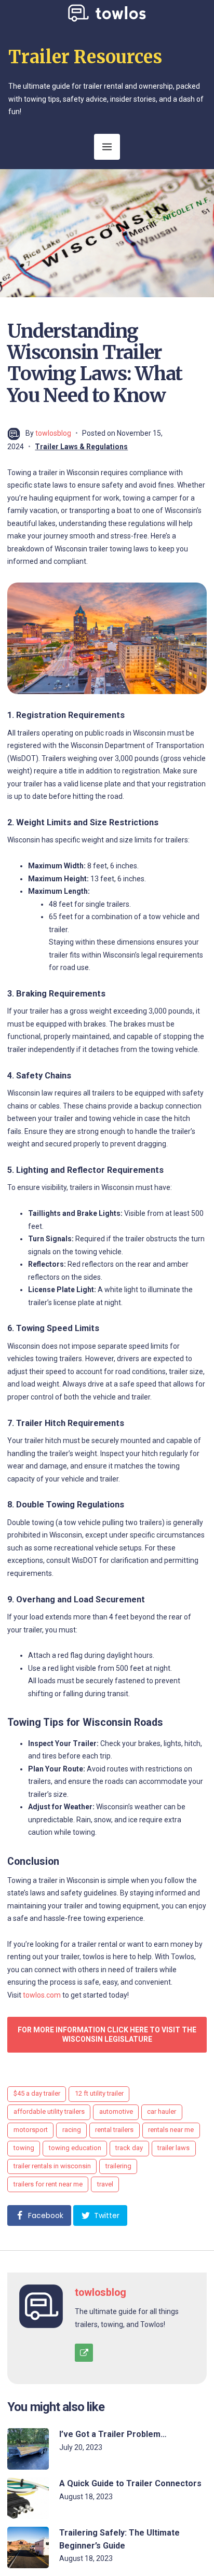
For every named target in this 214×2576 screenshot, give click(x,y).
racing (72, 2130)
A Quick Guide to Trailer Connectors (130, 2483)
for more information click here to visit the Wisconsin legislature (107, 2034)
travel (105, 2184)
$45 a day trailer (37, 2093)
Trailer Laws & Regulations (81, 447)
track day (129, 2148)
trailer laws (173, 2148)
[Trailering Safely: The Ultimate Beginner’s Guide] (28, 2547)
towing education (75, 2148)
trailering (118, 2166)
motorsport (31, 2130)
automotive (116, 2111)
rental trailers (114, 2130)
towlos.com (42, 1995)
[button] (39, 2215)
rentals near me (171, 2130)
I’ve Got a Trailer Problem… (113, 2434)
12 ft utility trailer (99, 2093)
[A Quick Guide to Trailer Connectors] (28, 2498)
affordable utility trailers (49, 2111)
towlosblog (53, 433)
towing (24, 2148)
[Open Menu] (107, 147)
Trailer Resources (85, 57)
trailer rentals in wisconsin (52, 2166)
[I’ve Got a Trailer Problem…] (28, 2449)
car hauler (162, 2111)
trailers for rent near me (48, 2184)
